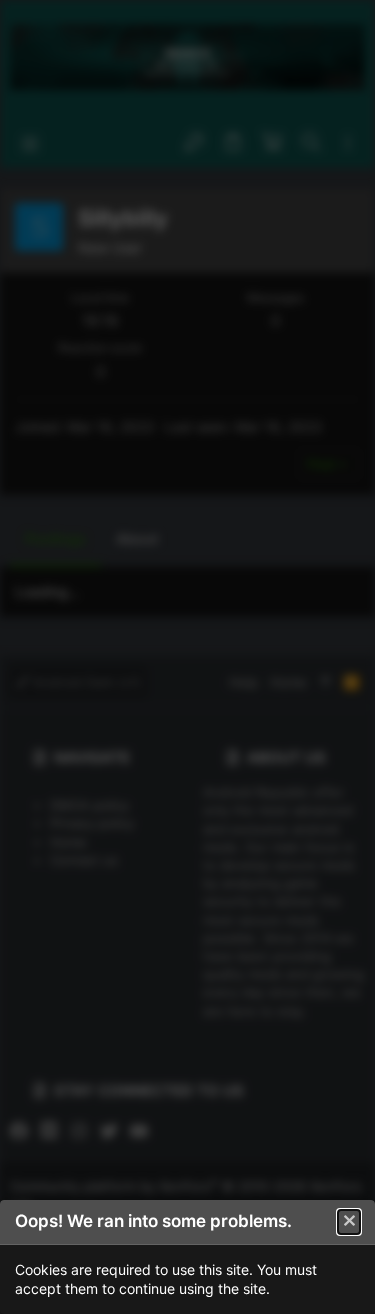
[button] (349, 1222)
